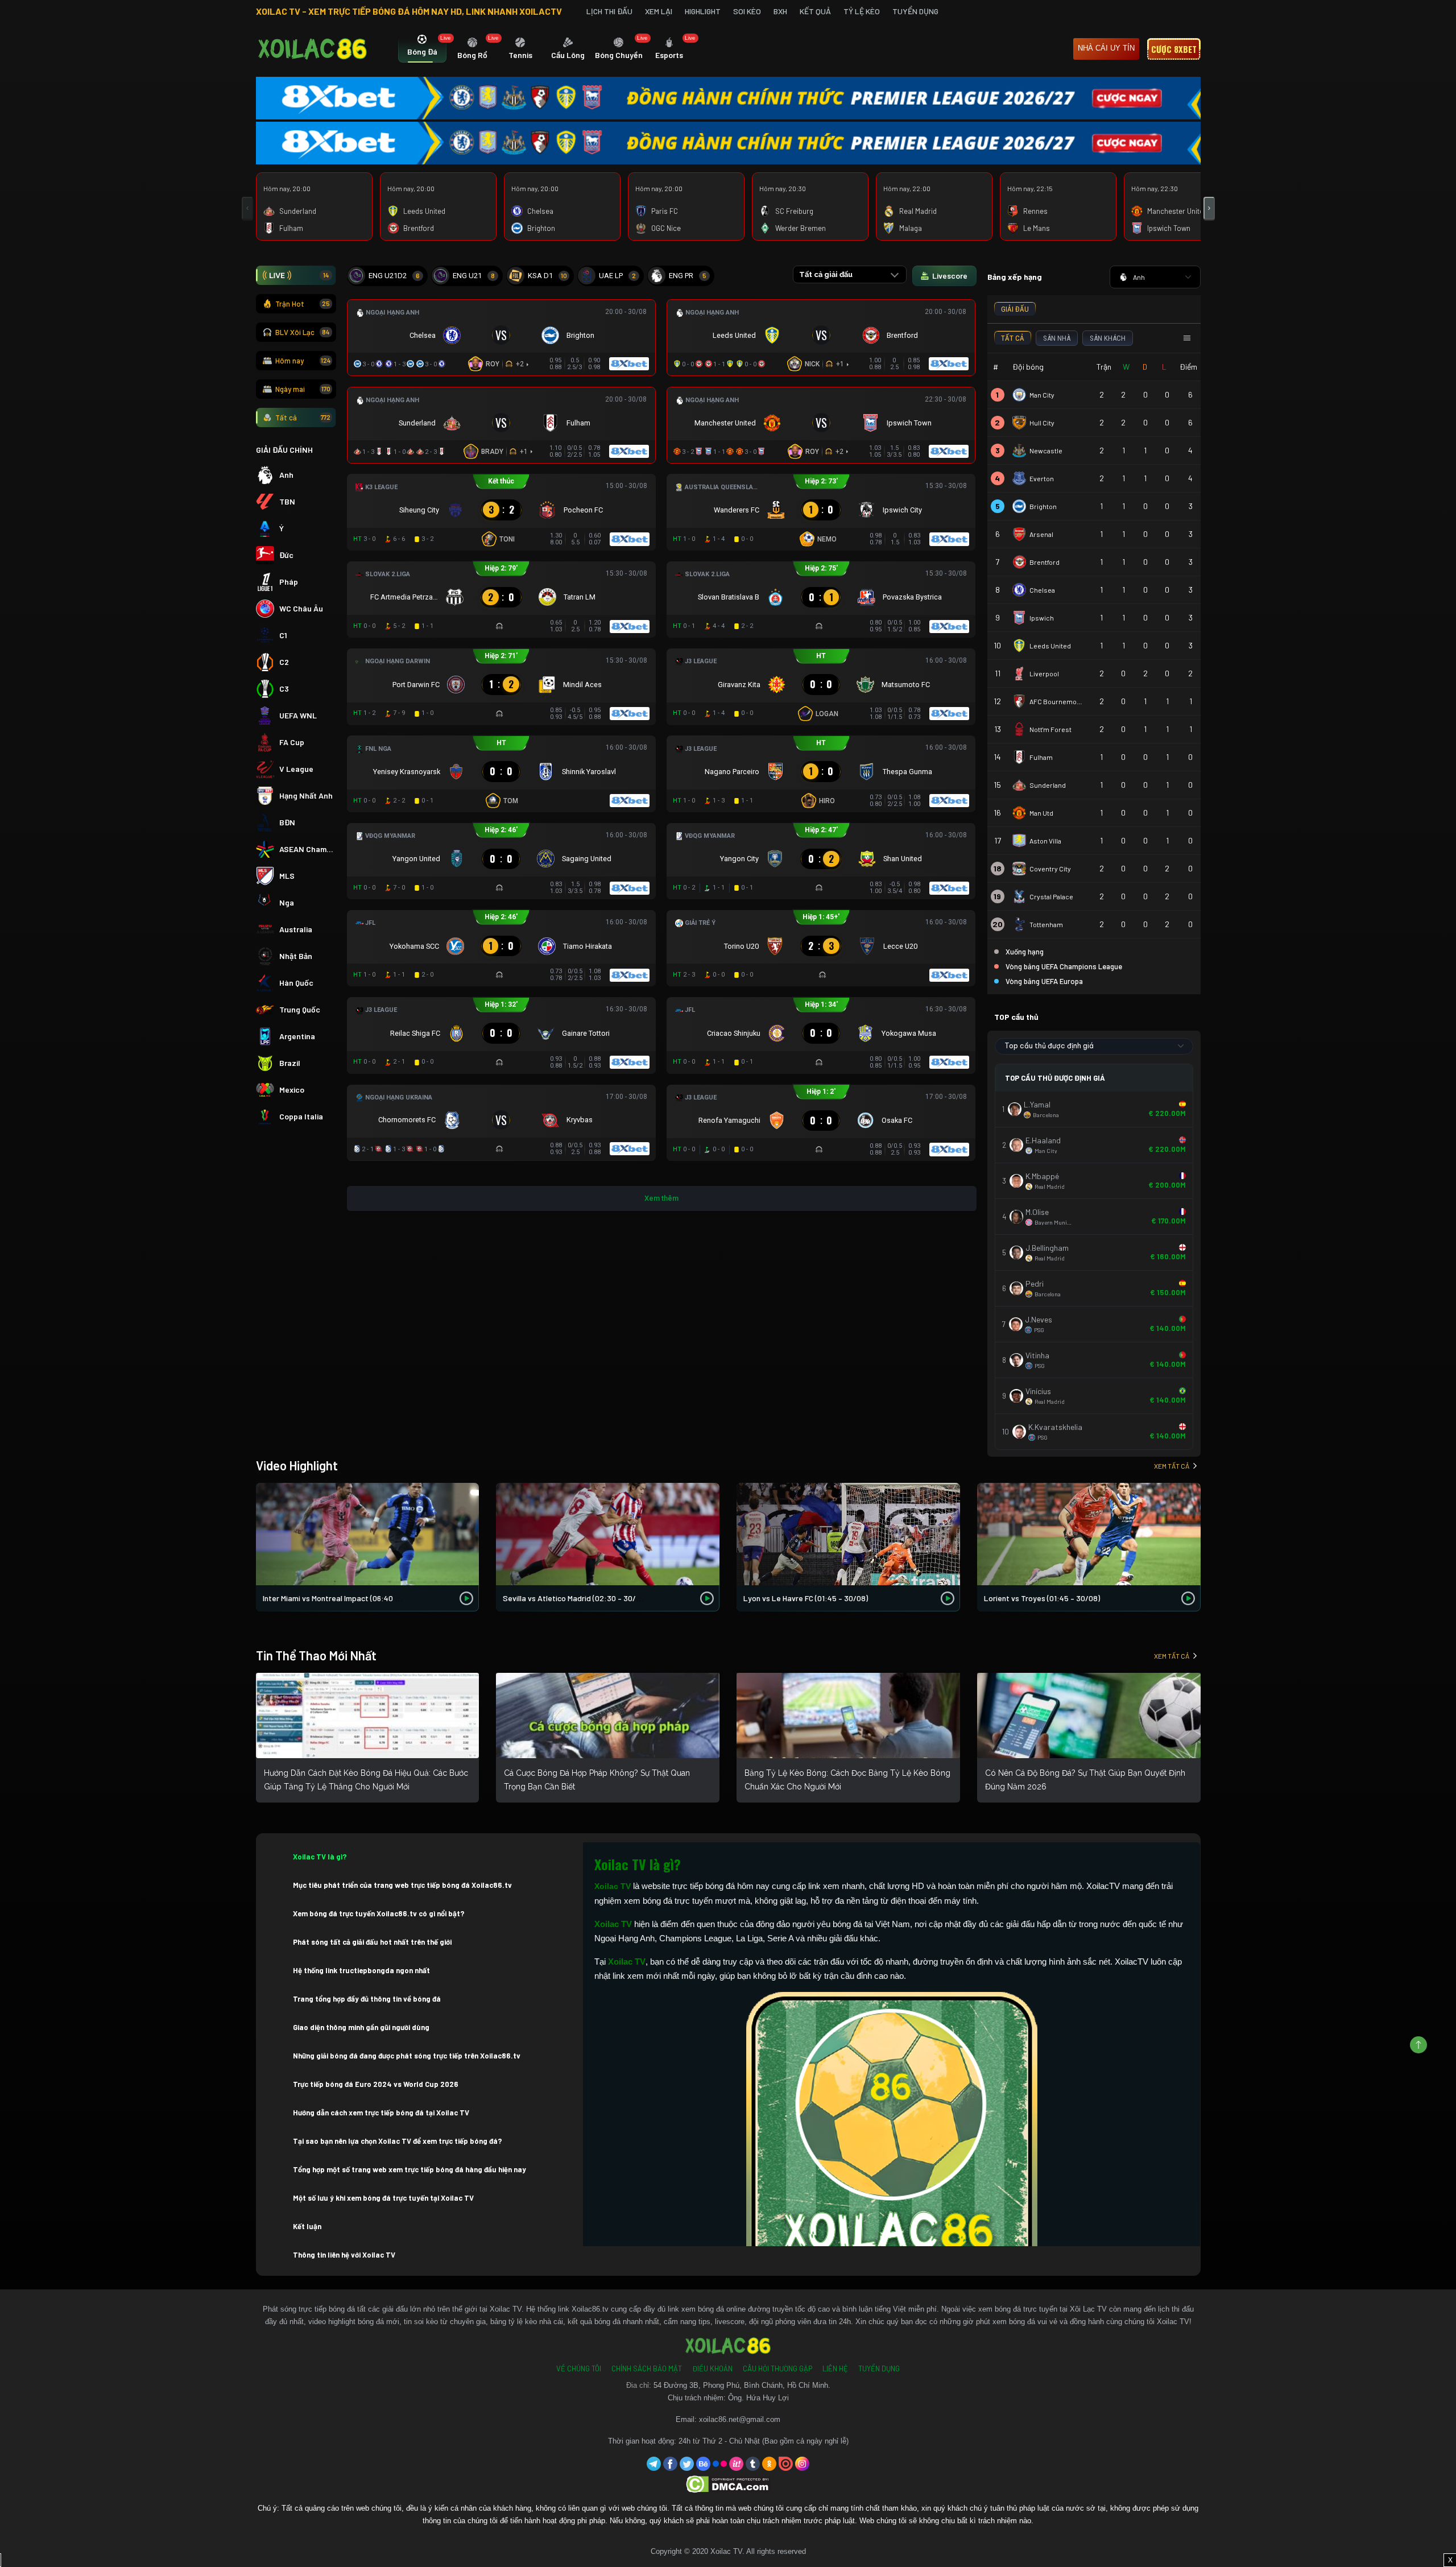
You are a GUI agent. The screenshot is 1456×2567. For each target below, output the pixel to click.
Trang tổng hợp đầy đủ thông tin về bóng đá (367, 1999)
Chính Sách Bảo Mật (647, 2368)
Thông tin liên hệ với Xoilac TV (344, 2255)
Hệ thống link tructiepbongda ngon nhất (361, 1970)
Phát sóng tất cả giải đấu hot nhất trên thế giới (372, 1942)
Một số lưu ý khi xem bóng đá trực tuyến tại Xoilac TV (383, 2198)
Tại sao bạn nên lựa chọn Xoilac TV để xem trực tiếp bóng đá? (398, 2141)
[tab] (422, 49)
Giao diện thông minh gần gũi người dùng (361, 2027)
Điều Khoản (712, 2368)
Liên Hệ (835, 2368)
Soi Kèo (747, 11)
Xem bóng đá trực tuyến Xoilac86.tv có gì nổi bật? (379, 1913)
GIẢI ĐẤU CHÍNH (284, 450)
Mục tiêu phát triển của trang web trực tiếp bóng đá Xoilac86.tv (402, 1885)
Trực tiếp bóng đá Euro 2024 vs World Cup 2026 (376, 2084)
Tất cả (303, 418)
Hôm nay (303, 361)
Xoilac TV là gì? (320, 1857)
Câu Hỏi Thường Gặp (777, 2368)
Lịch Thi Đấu (609, 11)
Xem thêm (661, 1198)
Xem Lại (659, 11)
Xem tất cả (1172, 1466)
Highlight (703, 11)
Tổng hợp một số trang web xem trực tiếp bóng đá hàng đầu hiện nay (409, 2169)
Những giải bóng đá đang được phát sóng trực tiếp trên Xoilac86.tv (407, 2056)
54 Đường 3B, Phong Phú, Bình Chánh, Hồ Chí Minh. (742, 2385)
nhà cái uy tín (1106, 48)
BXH (780, 11)
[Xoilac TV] (313, 49)
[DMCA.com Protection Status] (728, 2484)
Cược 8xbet (1174, 49)
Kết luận (307, 2226)
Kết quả (815, 11)
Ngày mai (303, 389)
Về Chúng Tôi (579, 2368)
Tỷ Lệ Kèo (862, 11)
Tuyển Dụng (915, 11)
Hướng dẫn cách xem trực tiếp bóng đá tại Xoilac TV (381, 2113)
